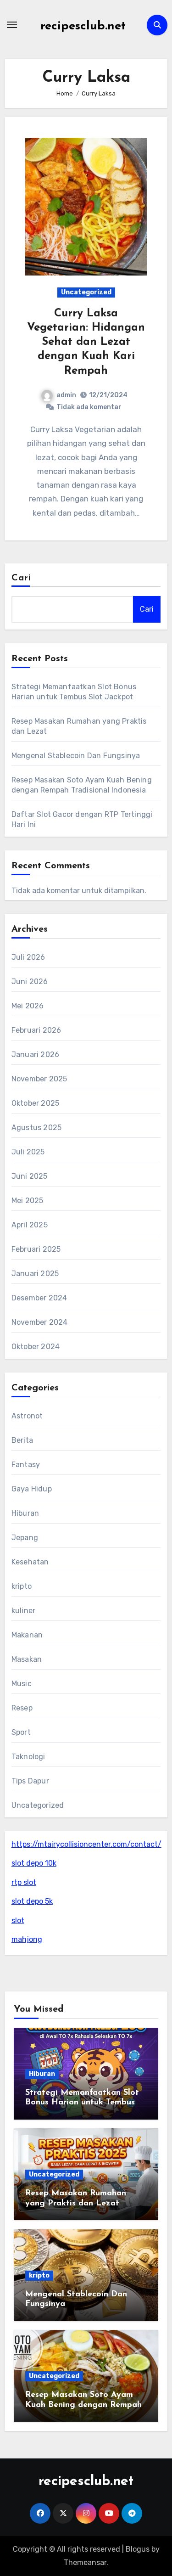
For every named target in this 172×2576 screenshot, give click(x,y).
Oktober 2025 (35, 1103)
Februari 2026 (36, 1030)
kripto (22, 1586)
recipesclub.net (83, 26)
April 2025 (30, 1225)
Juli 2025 (28, 1152)
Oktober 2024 (36, 1347)
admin (66, 395)
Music (22, 1684)
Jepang (25, 1538)
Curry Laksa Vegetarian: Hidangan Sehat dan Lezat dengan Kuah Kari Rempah (86, 342)
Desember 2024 (39, 1298)
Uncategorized (86, 292)
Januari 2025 (35, 1274)
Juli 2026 (28, 957)
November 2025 (39, 1079)
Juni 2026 (30, 981)
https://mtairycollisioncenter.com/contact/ (86, 1844)
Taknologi (28, 1757)
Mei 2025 (28, 1201)
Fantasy (26, 1465)
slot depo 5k (32, 1901)
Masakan (27, 1659)
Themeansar (85, 2562)
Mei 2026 (28, 1006)
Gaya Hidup (32, 1489)
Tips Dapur (30, 1781)
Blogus (138, 2549)
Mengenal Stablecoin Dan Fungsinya (76, 756)
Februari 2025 (36, 1249)
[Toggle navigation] (12, 25)
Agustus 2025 (36, 1128)
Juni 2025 (30, 1176)
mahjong (27, 1939)
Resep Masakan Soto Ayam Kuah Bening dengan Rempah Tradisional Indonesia (83, 2405)
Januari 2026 (35, 1055)
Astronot (27, 1416)
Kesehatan (30, 1562)
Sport (21, 1732)
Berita (22, 1440)
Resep (22, 1708)
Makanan (27, 1635)
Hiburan (25, 1513)
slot (18, 1921)
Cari (21, 578)
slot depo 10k (34, 1863)
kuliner (23, 1611)
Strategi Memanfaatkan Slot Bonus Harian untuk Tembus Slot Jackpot (82, 2103)
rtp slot (24, 1882)
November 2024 (40, 1322)
